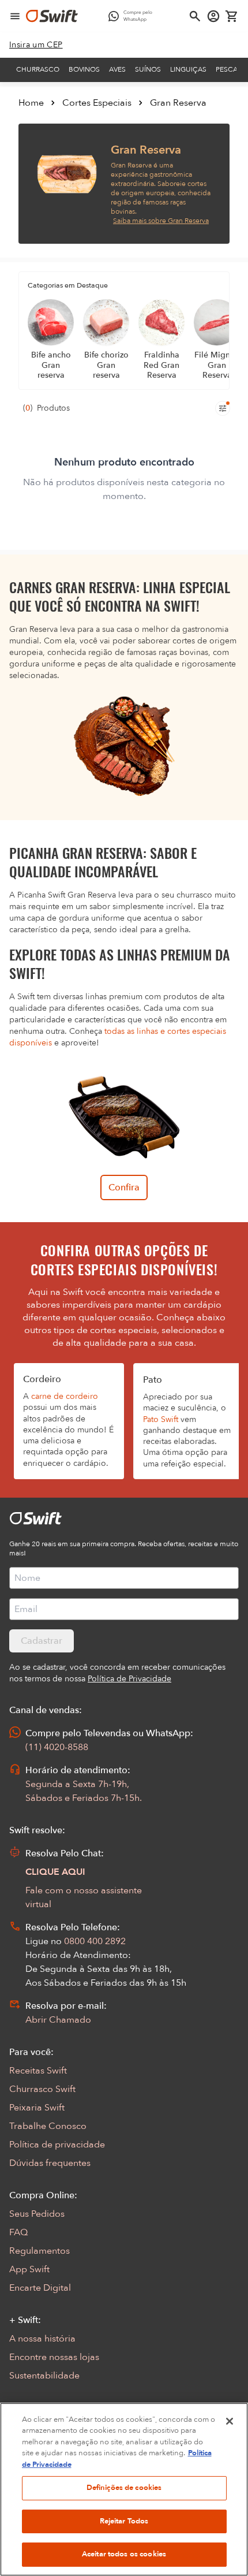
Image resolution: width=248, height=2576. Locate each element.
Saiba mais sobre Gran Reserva (161, 221)
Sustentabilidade (44, 2376)
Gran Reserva (178, 103)
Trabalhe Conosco (48, 2126)
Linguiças (188, 69)
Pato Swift (161, 1419)
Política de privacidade (57, 2145)
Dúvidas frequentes (50, 2163)
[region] (124, 2489)
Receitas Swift (38, 2071)
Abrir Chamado (58, 2020)
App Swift (29, 2269)
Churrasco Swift (42, 2089)
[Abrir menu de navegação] (15, 16)
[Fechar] (230, 2421)
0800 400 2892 (95, 1941)
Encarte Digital (40, 2288)
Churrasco (38, 69)
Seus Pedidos (37, 2214)
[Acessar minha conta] (213, 16)
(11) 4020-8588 (57, 1747)
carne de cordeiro (65, 1396)
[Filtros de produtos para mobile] (223, 408)
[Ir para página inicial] (52, 16)
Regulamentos (40, 2251)
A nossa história (42, 2339)
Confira (124, 1188)
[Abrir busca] (195, 16)
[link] (36, 45)
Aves (117, 69)
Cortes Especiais (97, 103)
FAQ (18, 2232)
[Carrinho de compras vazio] (232, 16)
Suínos (148, 69)
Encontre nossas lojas (54, 2357)
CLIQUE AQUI (55, 1872)
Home (31, 103)
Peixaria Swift (37, 2108)
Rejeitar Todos (124, 2521)
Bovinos (84, 69)
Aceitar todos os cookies (124, 2554)
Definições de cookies (124, 2488)
